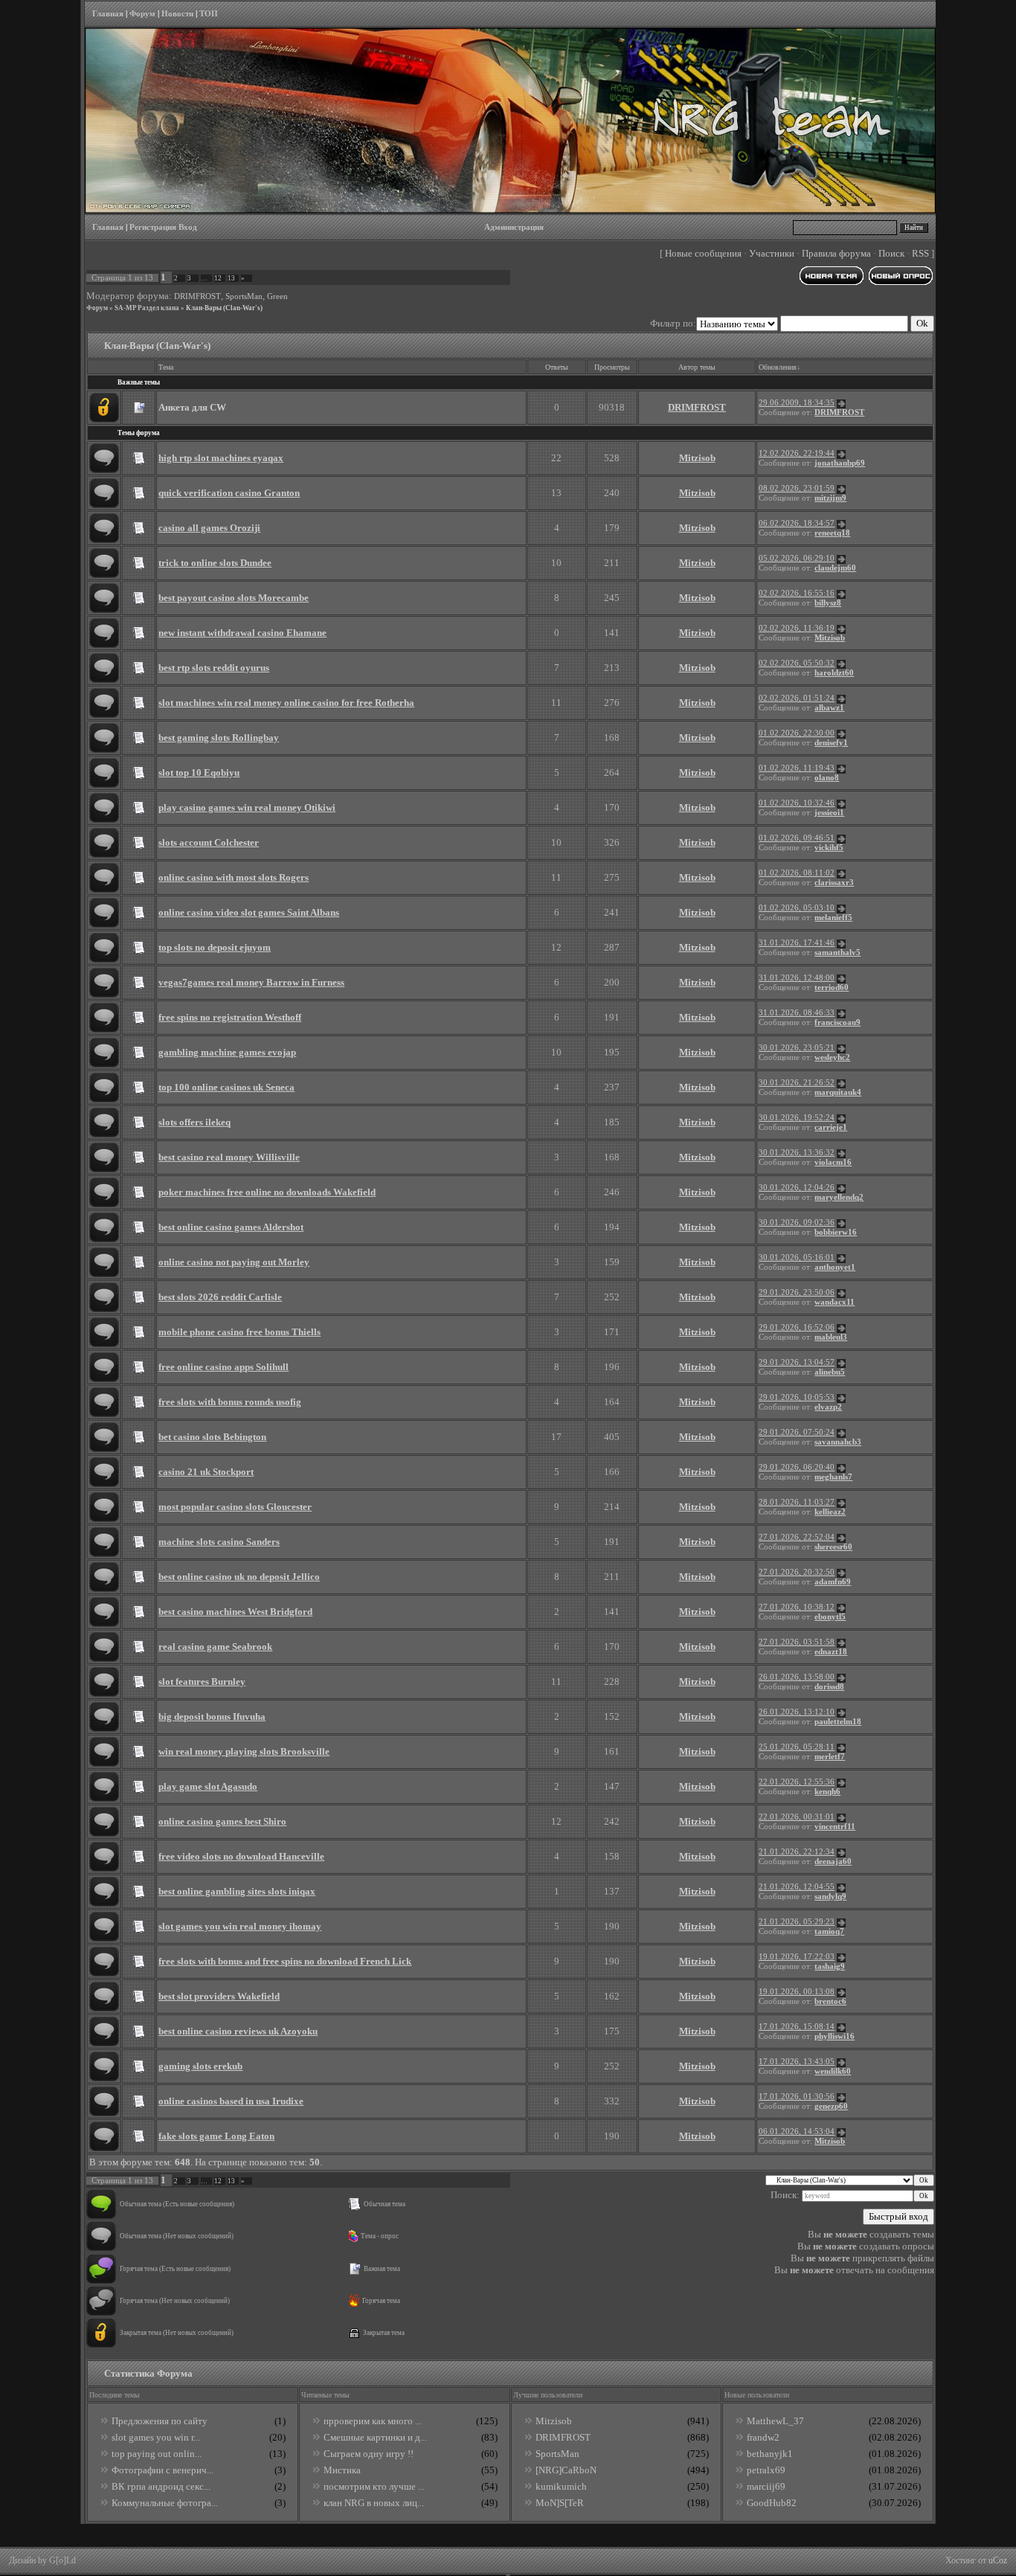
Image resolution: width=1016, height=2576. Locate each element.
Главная (108, 14)
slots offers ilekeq (194, 1122)
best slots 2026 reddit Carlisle (220, 1297)
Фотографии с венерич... (163, 2470)
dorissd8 (829, 1687)
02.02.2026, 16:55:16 (797, 593)
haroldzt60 (834, 673)
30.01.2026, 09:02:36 (797, 1223)
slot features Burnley (202, 1682)
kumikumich (561, 2486)
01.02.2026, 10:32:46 (797, 803)
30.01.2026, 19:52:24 (797, 1118)
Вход (188, 227)
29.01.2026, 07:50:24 (797, 1432)
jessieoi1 (829, 813)
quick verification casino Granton (229, 493)
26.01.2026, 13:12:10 (797, 1712)
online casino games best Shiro (222, 1821)
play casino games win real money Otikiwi (247, 807)
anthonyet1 (835, 1267)
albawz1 (829, 708)
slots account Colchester (209, 842)
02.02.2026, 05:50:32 (797, 663)
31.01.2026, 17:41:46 (797, 943)
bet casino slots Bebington (212, 1437)
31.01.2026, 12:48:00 (797, 978)
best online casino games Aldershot (231, 1227)
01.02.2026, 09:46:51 (797, 838)
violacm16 (833, 1162)
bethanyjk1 (770, 2454)
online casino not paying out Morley (234, 1262)
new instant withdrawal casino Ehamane (242, 633)
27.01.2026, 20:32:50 (797, 1572)
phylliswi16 (835, 2036)
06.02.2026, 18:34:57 (797, 523)
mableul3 (831, 1337)
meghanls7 (833, 1477)
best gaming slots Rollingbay (219, 738)
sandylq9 (830, 1896)
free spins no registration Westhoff (230, 1017)
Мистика (342, 2470)
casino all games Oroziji (209, 528)
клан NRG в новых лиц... (374, 2503)
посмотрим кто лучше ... (374, 2486)
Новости (177, 14)
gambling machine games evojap (227, 1052)
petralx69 (766, 2470)
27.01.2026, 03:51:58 (797, 1642)
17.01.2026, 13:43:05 (797, 2062)
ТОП (209, 14)
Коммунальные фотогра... (165, 2503)
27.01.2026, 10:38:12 (797, 1607)
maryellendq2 (839, 1197)
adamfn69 (833, 1582)
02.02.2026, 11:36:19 (797, 628)
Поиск (891, 253)
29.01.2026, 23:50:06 (797, 1292)
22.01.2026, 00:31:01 (797, 1817)
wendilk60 (833, 2071)
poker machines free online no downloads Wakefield (267, 1192)
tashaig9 (830, 1966)
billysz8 (828, 603)
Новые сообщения (703, 253)
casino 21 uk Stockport (206, 1472)
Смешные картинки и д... (375, 2437)
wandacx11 (835, 1302)
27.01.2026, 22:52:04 (797, 1537)
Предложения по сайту (160, 2421)
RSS (920, 253)
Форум (142, 14)
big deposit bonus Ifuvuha (212, 1716)
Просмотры (612, 367)
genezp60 (831, 2106)
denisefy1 (831, 743)
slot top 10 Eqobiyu (199, 773)
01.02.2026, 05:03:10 (797, 908)
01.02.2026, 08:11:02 (797, 873)
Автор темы (697, 367)
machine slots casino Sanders (219, 1542)
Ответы (557, 367)
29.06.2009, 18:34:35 (797, 403)
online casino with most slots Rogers (234, 877)
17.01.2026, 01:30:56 (797, 2097)
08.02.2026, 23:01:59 (797, 488)
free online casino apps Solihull (224, 1367)
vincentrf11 (835, 1827)
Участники (772, 253)
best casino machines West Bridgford (235, 1612)
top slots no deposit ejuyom (215, 947)
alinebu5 (830, 1372)
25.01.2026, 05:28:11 (797, 1747)
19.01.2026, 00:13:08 (797, 1992)
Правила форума (836, 253)
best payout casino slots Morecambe (234, 598)
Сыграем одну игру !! (369, 2454)
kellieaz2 (830, 1512)
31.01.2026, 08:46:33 (797, 1013)
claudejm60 (835, 568)
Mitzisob (697, 458)
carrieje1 (831, 1127)
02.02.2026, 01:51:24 (797, 698)
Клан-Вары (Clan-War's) (224, 308)
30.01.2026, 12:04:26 (797, 1188)
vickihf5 (829, 848)
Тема (166, 367)
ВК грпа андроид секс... (161, 2486)
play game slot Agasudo (208, 1786)
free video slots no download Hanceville (241, 1856)
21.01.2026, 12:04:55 (797, 1887)
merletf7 (830, 1757)
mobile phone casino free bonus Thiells (239, 1332)
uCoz (998, 2560)
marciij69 (766, 2486)
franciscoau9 (837, 1022)
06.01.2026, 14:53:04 (797, 2132)
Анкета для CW (192, 407)
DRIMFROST (197, 296)
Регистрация (153, 227)
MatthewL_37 (775, 2421)
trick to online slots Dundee (215, 563)
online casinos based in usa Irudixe (231, 2101)
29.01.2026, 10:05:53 (797, 1397)
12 (218, 278)
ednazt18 (831, 1652)
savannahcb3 (838, 1442)
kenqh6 (827, 1792)
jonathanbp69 (840, 463)
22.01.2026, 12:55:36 (797, 1782)
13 (231, 278)
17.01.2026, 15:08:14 (797, 2027)
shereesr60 (833, 1547)
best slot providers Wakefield (219, 1996)
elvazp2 (828, 1407)
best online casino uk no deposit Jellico (239, 1577)
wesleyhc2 (832, 1057)
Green (277, 296)
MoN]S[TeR (560, 2503)
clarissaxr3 (834, 883)
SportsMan (244, 296)
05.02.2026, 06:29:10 (797, 558)
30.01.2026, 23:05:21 (797, 1048)
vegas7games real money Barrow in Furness (251, 982)
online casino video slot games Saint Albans (249, 912)
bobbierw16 (836, 1232)
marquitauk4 (838, 1092)
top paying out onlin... (157, 2454)
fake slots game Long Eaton (216, 2136)
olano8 (827, 778)
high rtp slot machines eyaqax (221, 458)
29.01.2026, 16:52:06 (797, 1327)
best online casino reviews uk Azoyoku (238, 2031)
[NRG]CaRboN (566, 2470)
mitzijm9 (830, 498)
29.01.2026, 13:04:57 (797, 1362)
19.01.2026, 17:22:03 (797, 1957)
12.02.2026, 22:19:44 (797, 453)
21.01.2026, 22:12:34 (797, 1852)
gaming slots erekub (200, 2066)
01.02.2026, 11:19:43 (797, 768)
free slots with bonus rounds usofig (230, 1402)
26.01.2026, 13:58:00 (797, 1677)
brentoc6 (830, 2001)
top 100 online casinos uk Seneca (226, 1087)
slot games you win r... (156, 2437)
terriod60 (832, 987)
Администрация (514, 227)
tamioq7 (829, 1931)
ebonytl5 (830, 1617)
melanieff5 (833, 918)
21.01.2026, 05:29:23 (797, 1922)
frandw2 (763, 2437)
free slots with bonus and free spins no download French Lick (285, 1961)
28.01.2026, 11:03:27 (797, 1502)
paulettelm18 (838, 1722)
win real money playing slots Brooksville (244, 1751)
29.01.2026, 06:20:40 (797, 1467)
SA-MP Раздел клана (147, 308)
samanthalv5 (837, 953)
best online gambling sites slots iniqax (237, 1891)
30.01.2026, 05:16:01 (797, 1258)
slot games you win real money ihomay (240, 1926)
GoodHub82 (772, 2503)
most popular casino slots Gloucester (235, 1507)
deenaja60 (833, 1862)
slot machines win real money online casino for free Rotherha (286, 703)
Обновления (778, 367)
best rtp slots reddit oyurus (214, 668)
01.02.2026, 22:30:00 (797, 733)
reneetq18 (832, 533)
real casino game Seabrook (215, 1647)
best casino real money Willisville (229, 1157)
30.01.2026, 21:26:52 (797, 1083)
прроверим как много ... (373, 2421)
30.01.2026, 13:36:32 (797, 1153)
